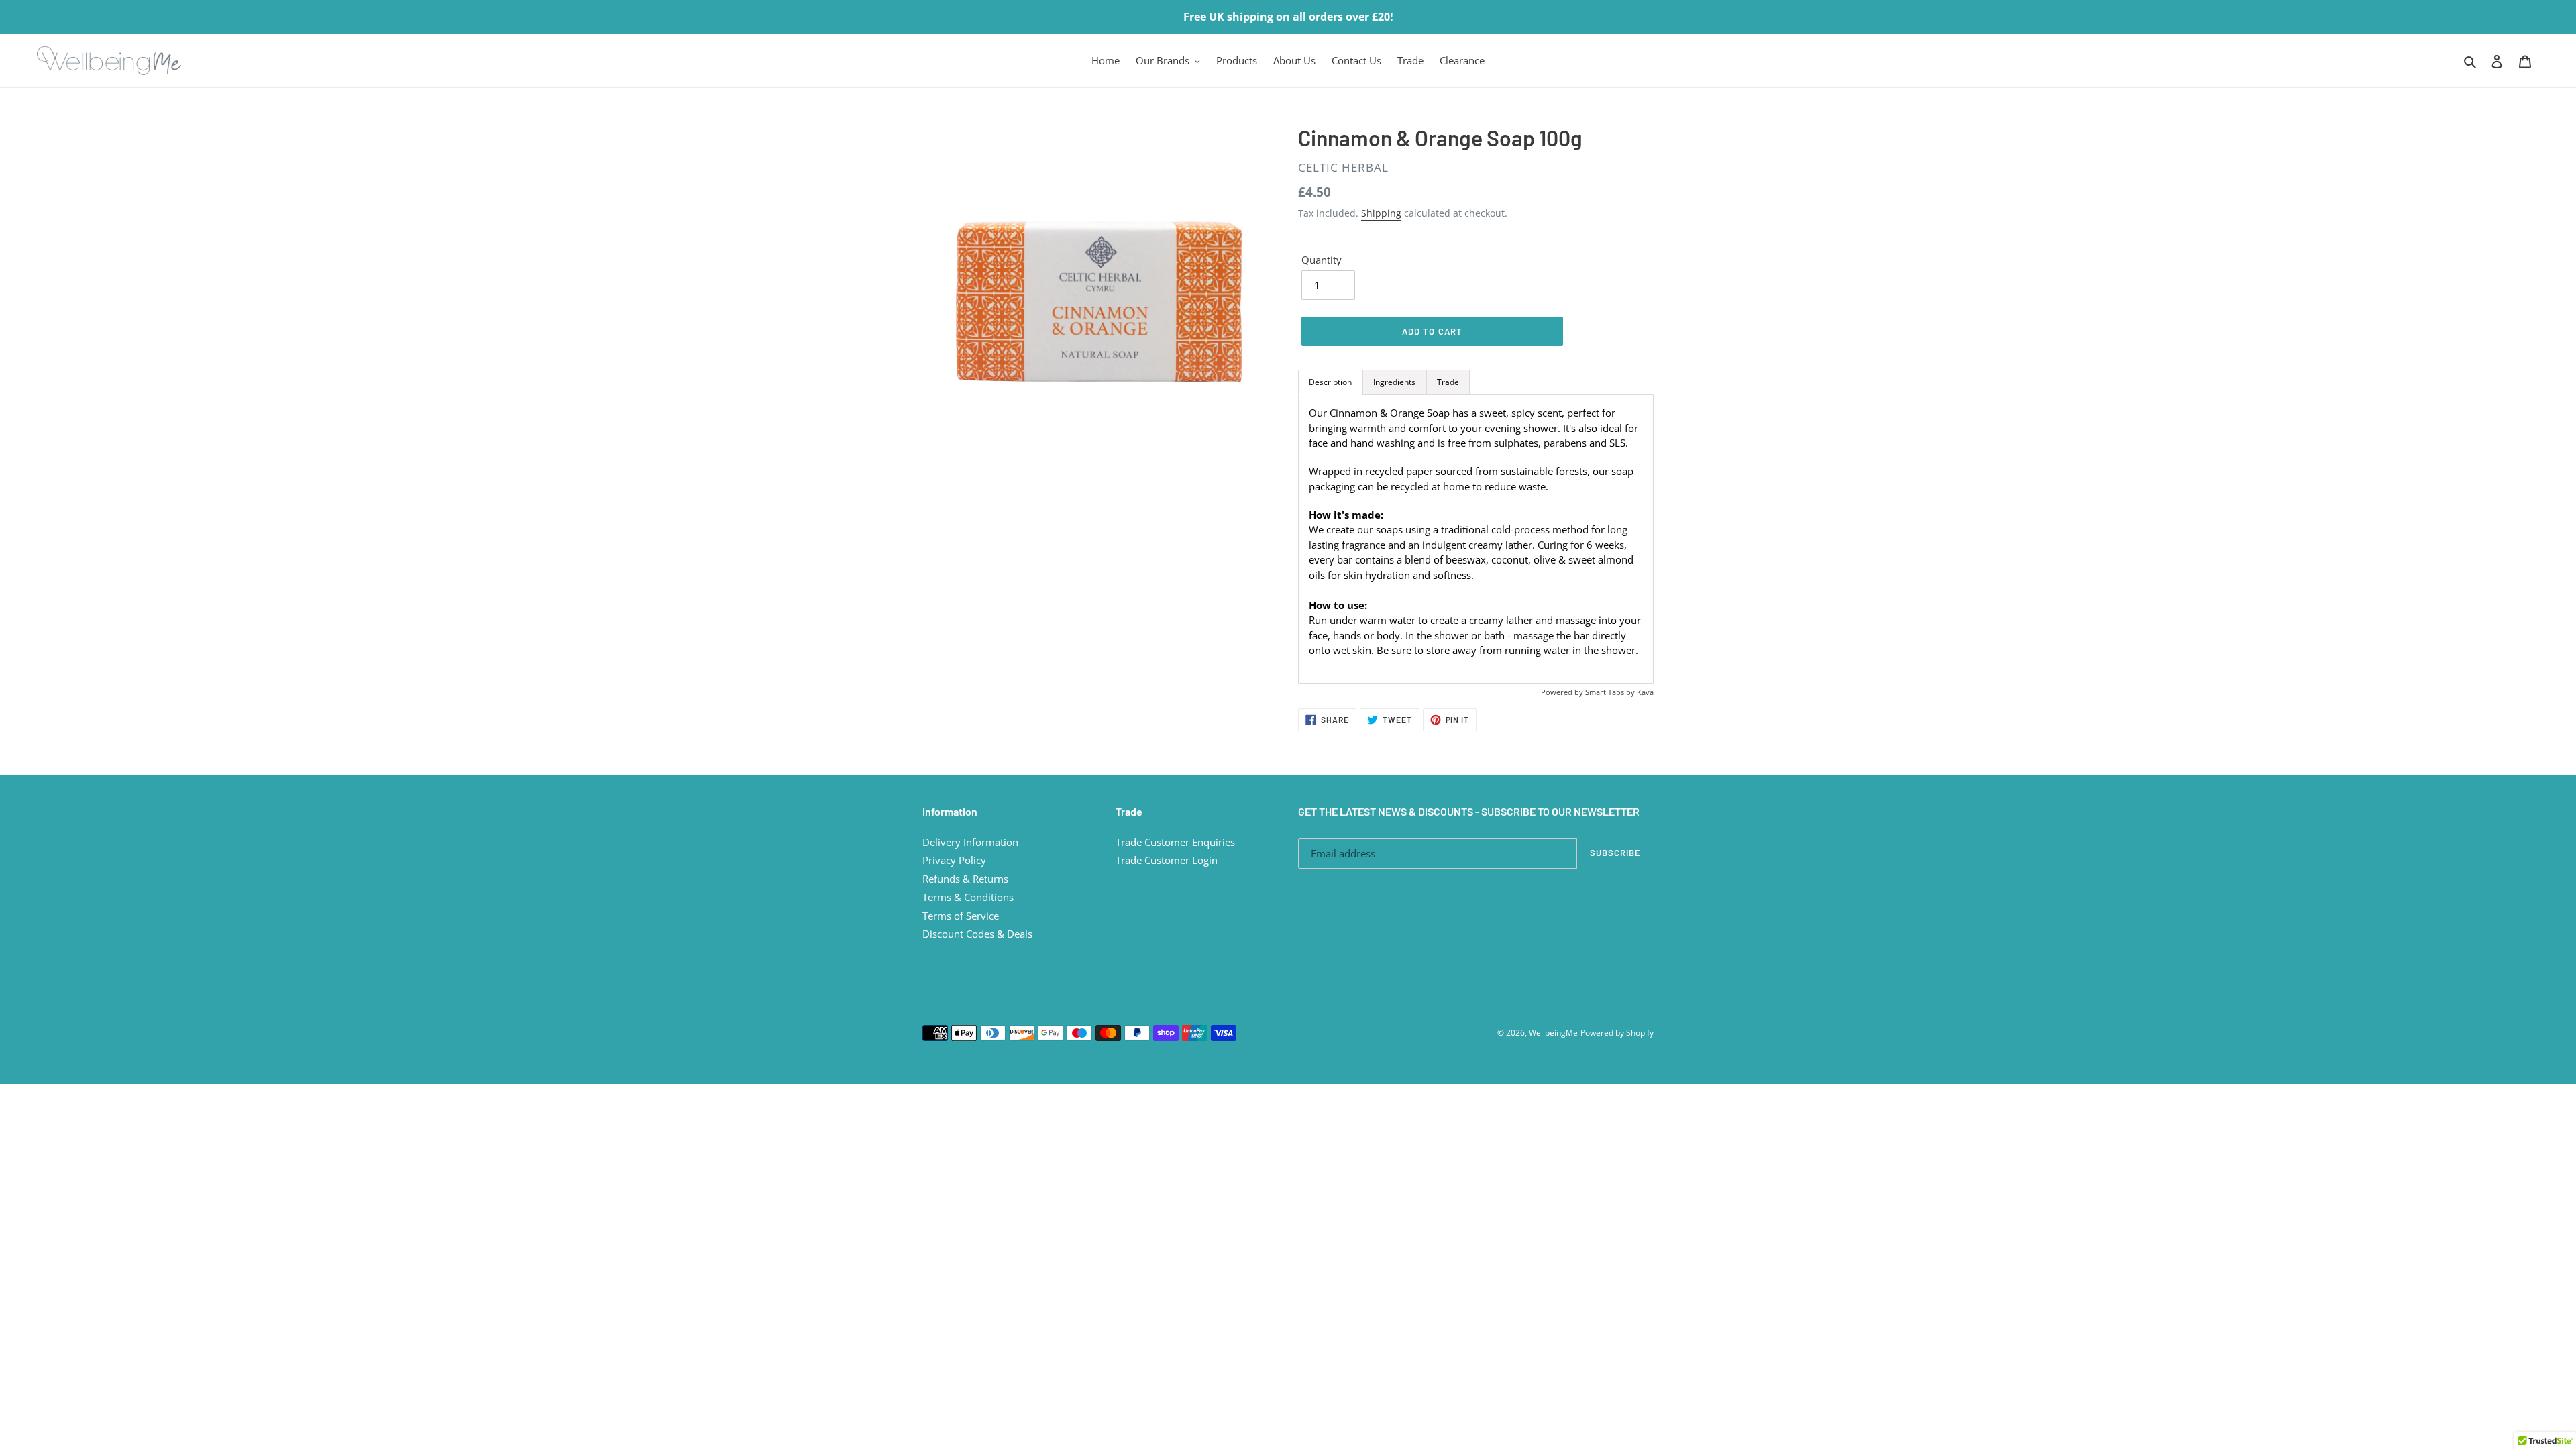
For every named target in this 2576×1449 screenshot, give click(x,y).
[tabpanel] (1476, 539)
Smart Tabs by (1611, 692)
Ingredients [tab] (1394, 382)
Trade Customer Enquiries (1175, 842)
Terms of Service (961, 916)
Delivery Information (970, 842)
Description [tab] (1330, 382)
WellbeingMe (1553, 1033)
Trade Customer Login (1167, 860)
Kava (1645, 692)
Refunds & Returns (965, 879)
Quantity (1322, 260)
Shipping (1381, 213)
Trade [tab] (1448, 382)
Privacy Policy (954, 860)
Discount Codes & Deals (977, 934)
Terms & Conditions (968, 897)
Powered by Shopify (1617, 1033)
